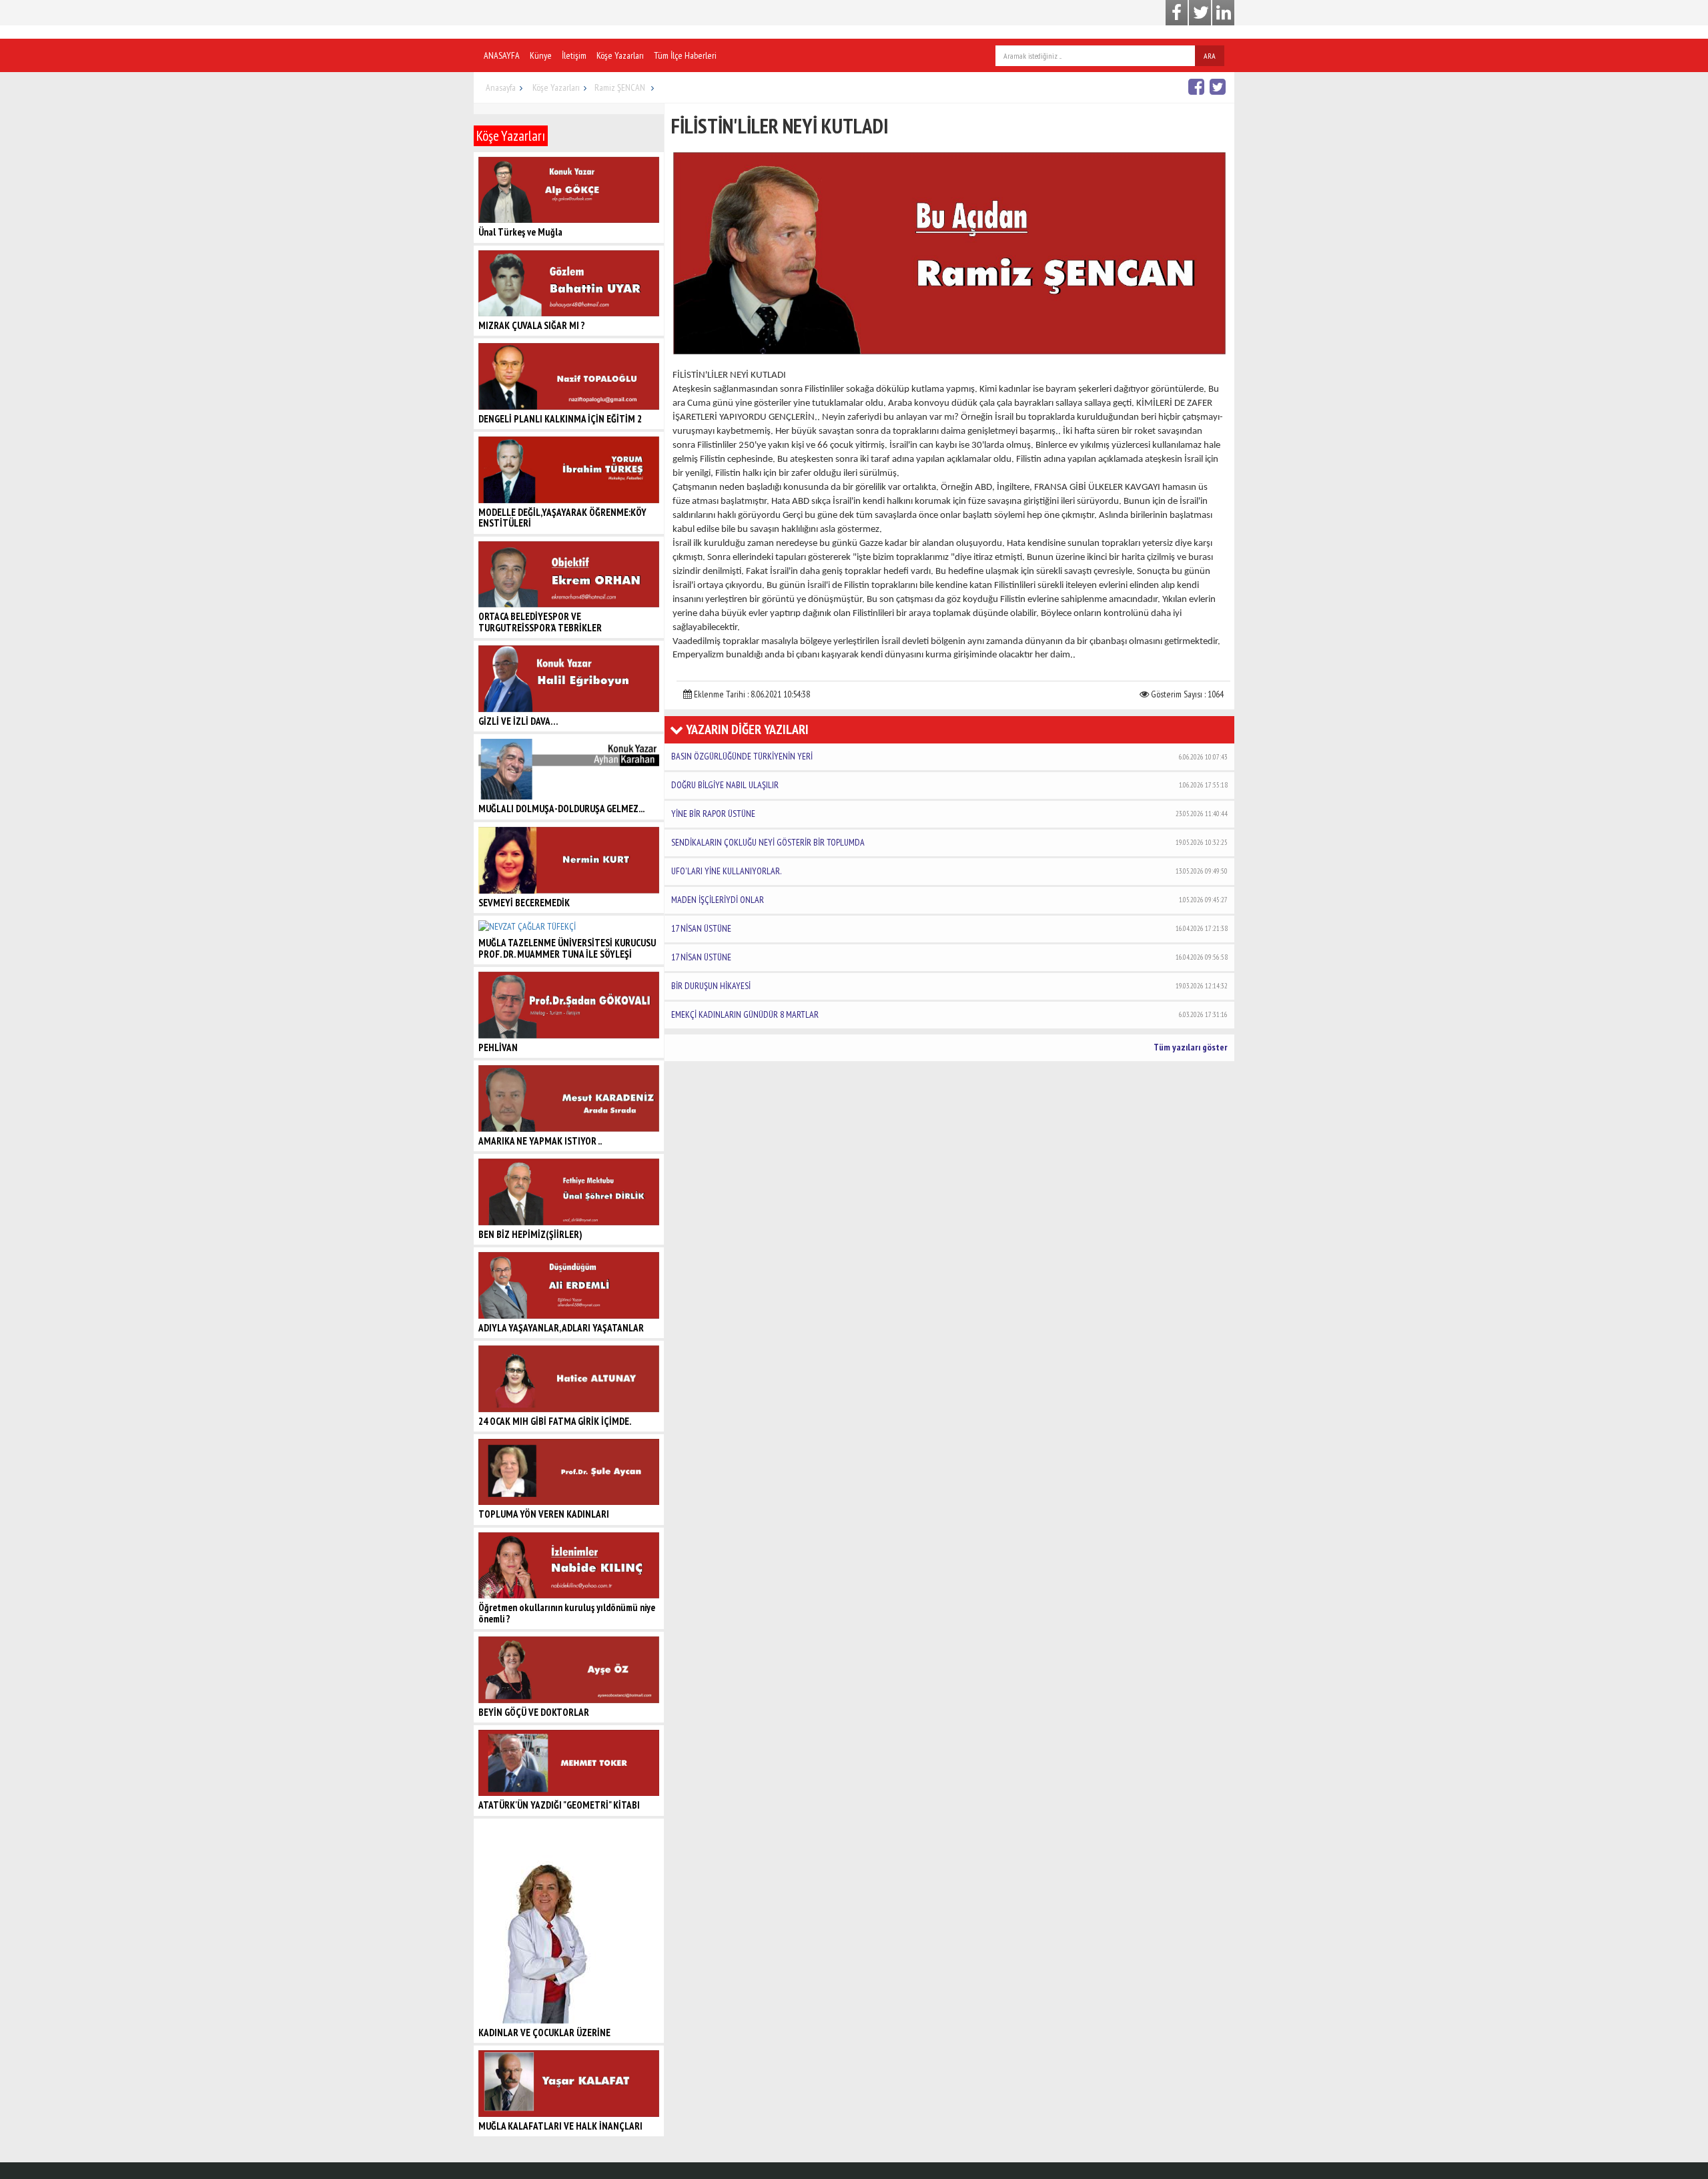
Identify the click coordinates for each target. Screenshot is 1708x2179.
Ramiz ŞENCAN (621, 87)
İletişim (574, 55)
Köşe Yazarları (620, 55)
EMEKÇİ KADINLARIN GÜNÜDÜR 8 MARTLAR (949, 1014)
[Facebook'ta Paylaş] (1198, 86)
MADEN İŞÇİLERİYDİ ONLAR (949, 900)
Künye (541, 55)
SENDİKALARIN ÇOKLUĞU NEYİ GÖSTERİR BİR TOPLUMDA (949, 842)
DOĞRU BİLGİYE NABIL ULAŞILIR (949, 785)
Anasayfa (501, 87)
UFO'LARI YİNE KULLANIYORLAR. (949, 871)
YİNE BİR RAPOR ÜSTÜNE (949, 814)
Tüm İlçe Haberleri (685, 55)
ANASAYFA (502, 55)
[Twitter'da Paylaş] (1219, 86)
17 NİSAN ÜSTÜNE (949, 928)
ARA (1210, 56)
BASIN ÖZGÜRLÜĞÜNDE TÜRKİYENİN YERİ (949, 756)
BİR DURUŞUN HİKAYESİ (949, 986)
